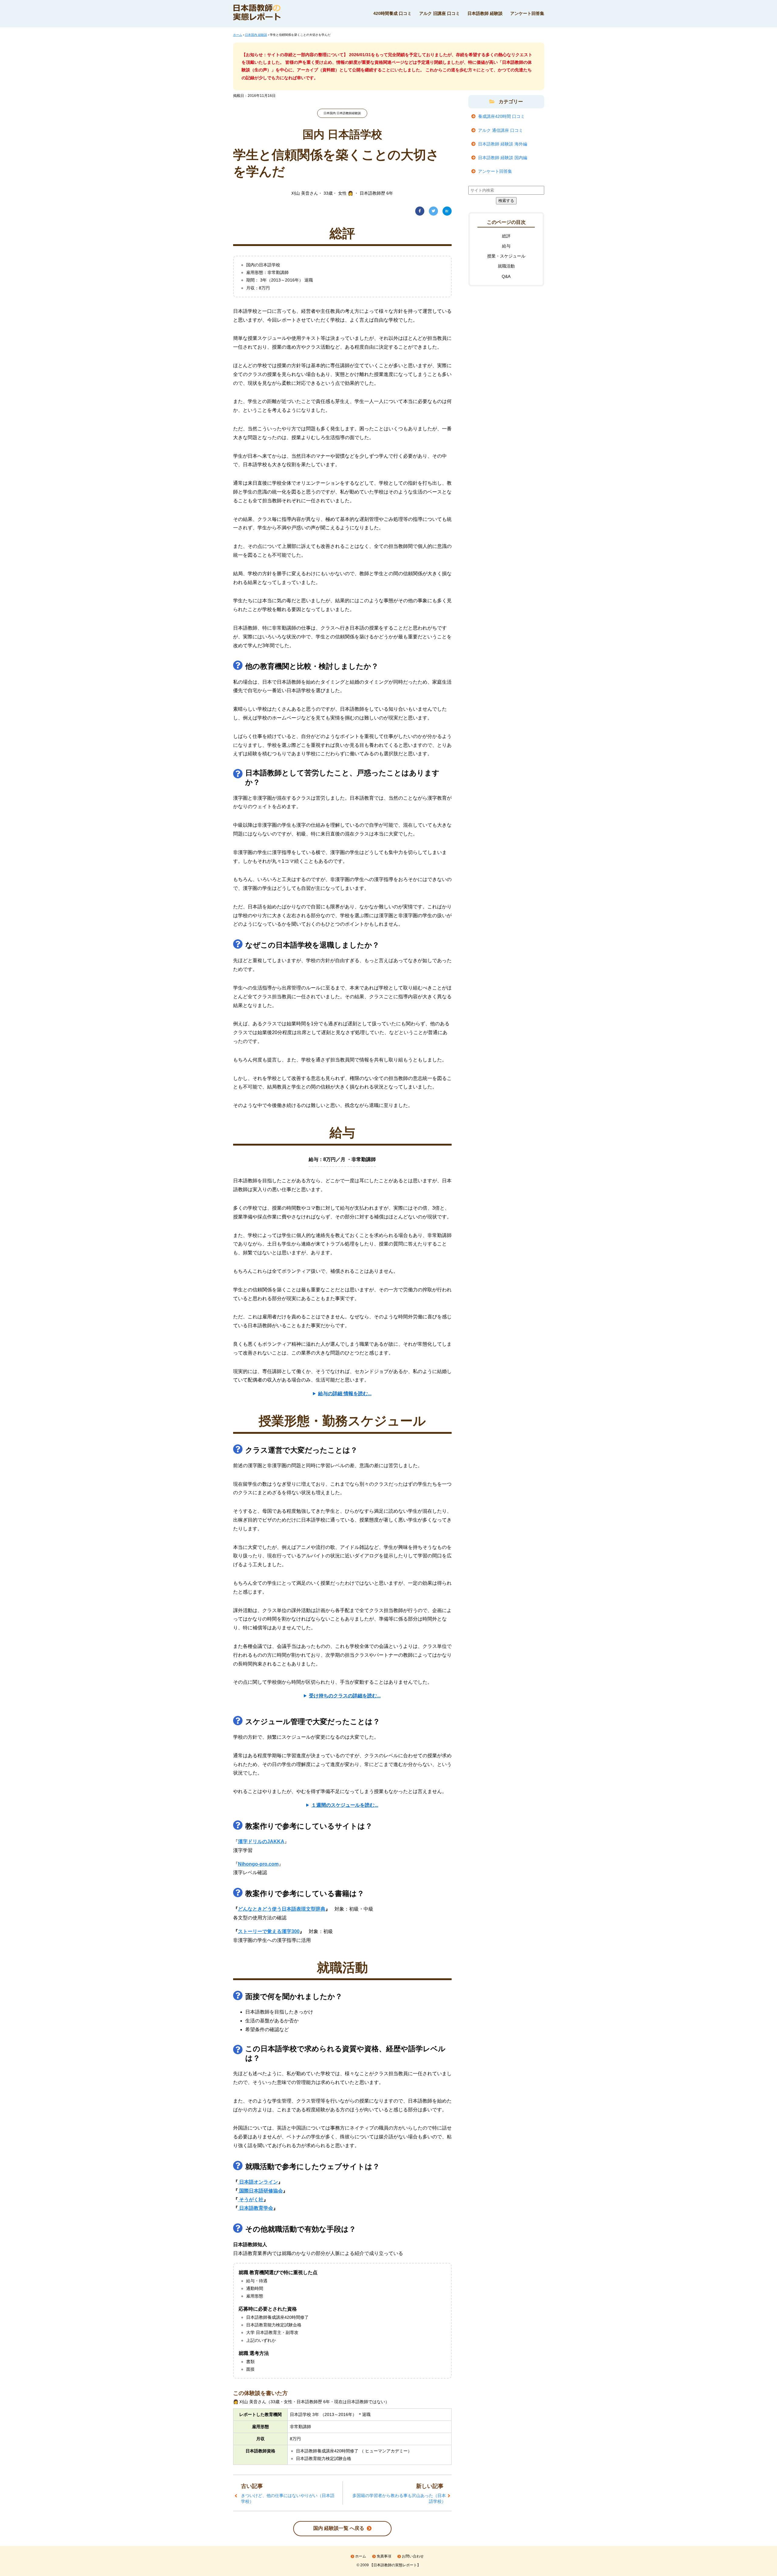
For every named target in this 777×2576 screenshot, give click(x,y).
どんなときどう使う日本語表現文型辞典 (282, 1909)
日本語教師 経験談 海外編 (503, 144)
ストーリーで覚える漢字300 (269, 1931)
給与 (506, 246)
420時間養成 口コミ (392, 13)
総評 (506, 236)
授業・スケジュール (506, 256)
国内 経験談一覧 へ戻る (339, 2528)
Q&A (506, 276)
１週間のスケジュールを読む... (345, 1805)
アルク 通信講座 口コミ (500, 130)
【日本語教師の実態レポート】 (395, 2565)
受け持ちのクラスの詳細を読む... (345, 1696)
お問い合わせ (413, 2556)
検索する (506, 201)
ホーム (361, 2556)
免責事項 (384, 2556)
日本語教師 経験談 (485, 13)
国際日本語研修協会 (260, 2191)
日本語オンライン (258, 2182)
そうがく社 (251, 2200)
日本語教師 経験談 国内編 (503, 158)
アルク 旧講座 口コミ (439, 13)
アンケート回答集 (527, 13)
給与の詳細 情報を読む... (345, 1394)
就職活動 (506, 266)
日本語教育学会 (256, 2208)
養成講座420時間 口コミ (501, 116)
